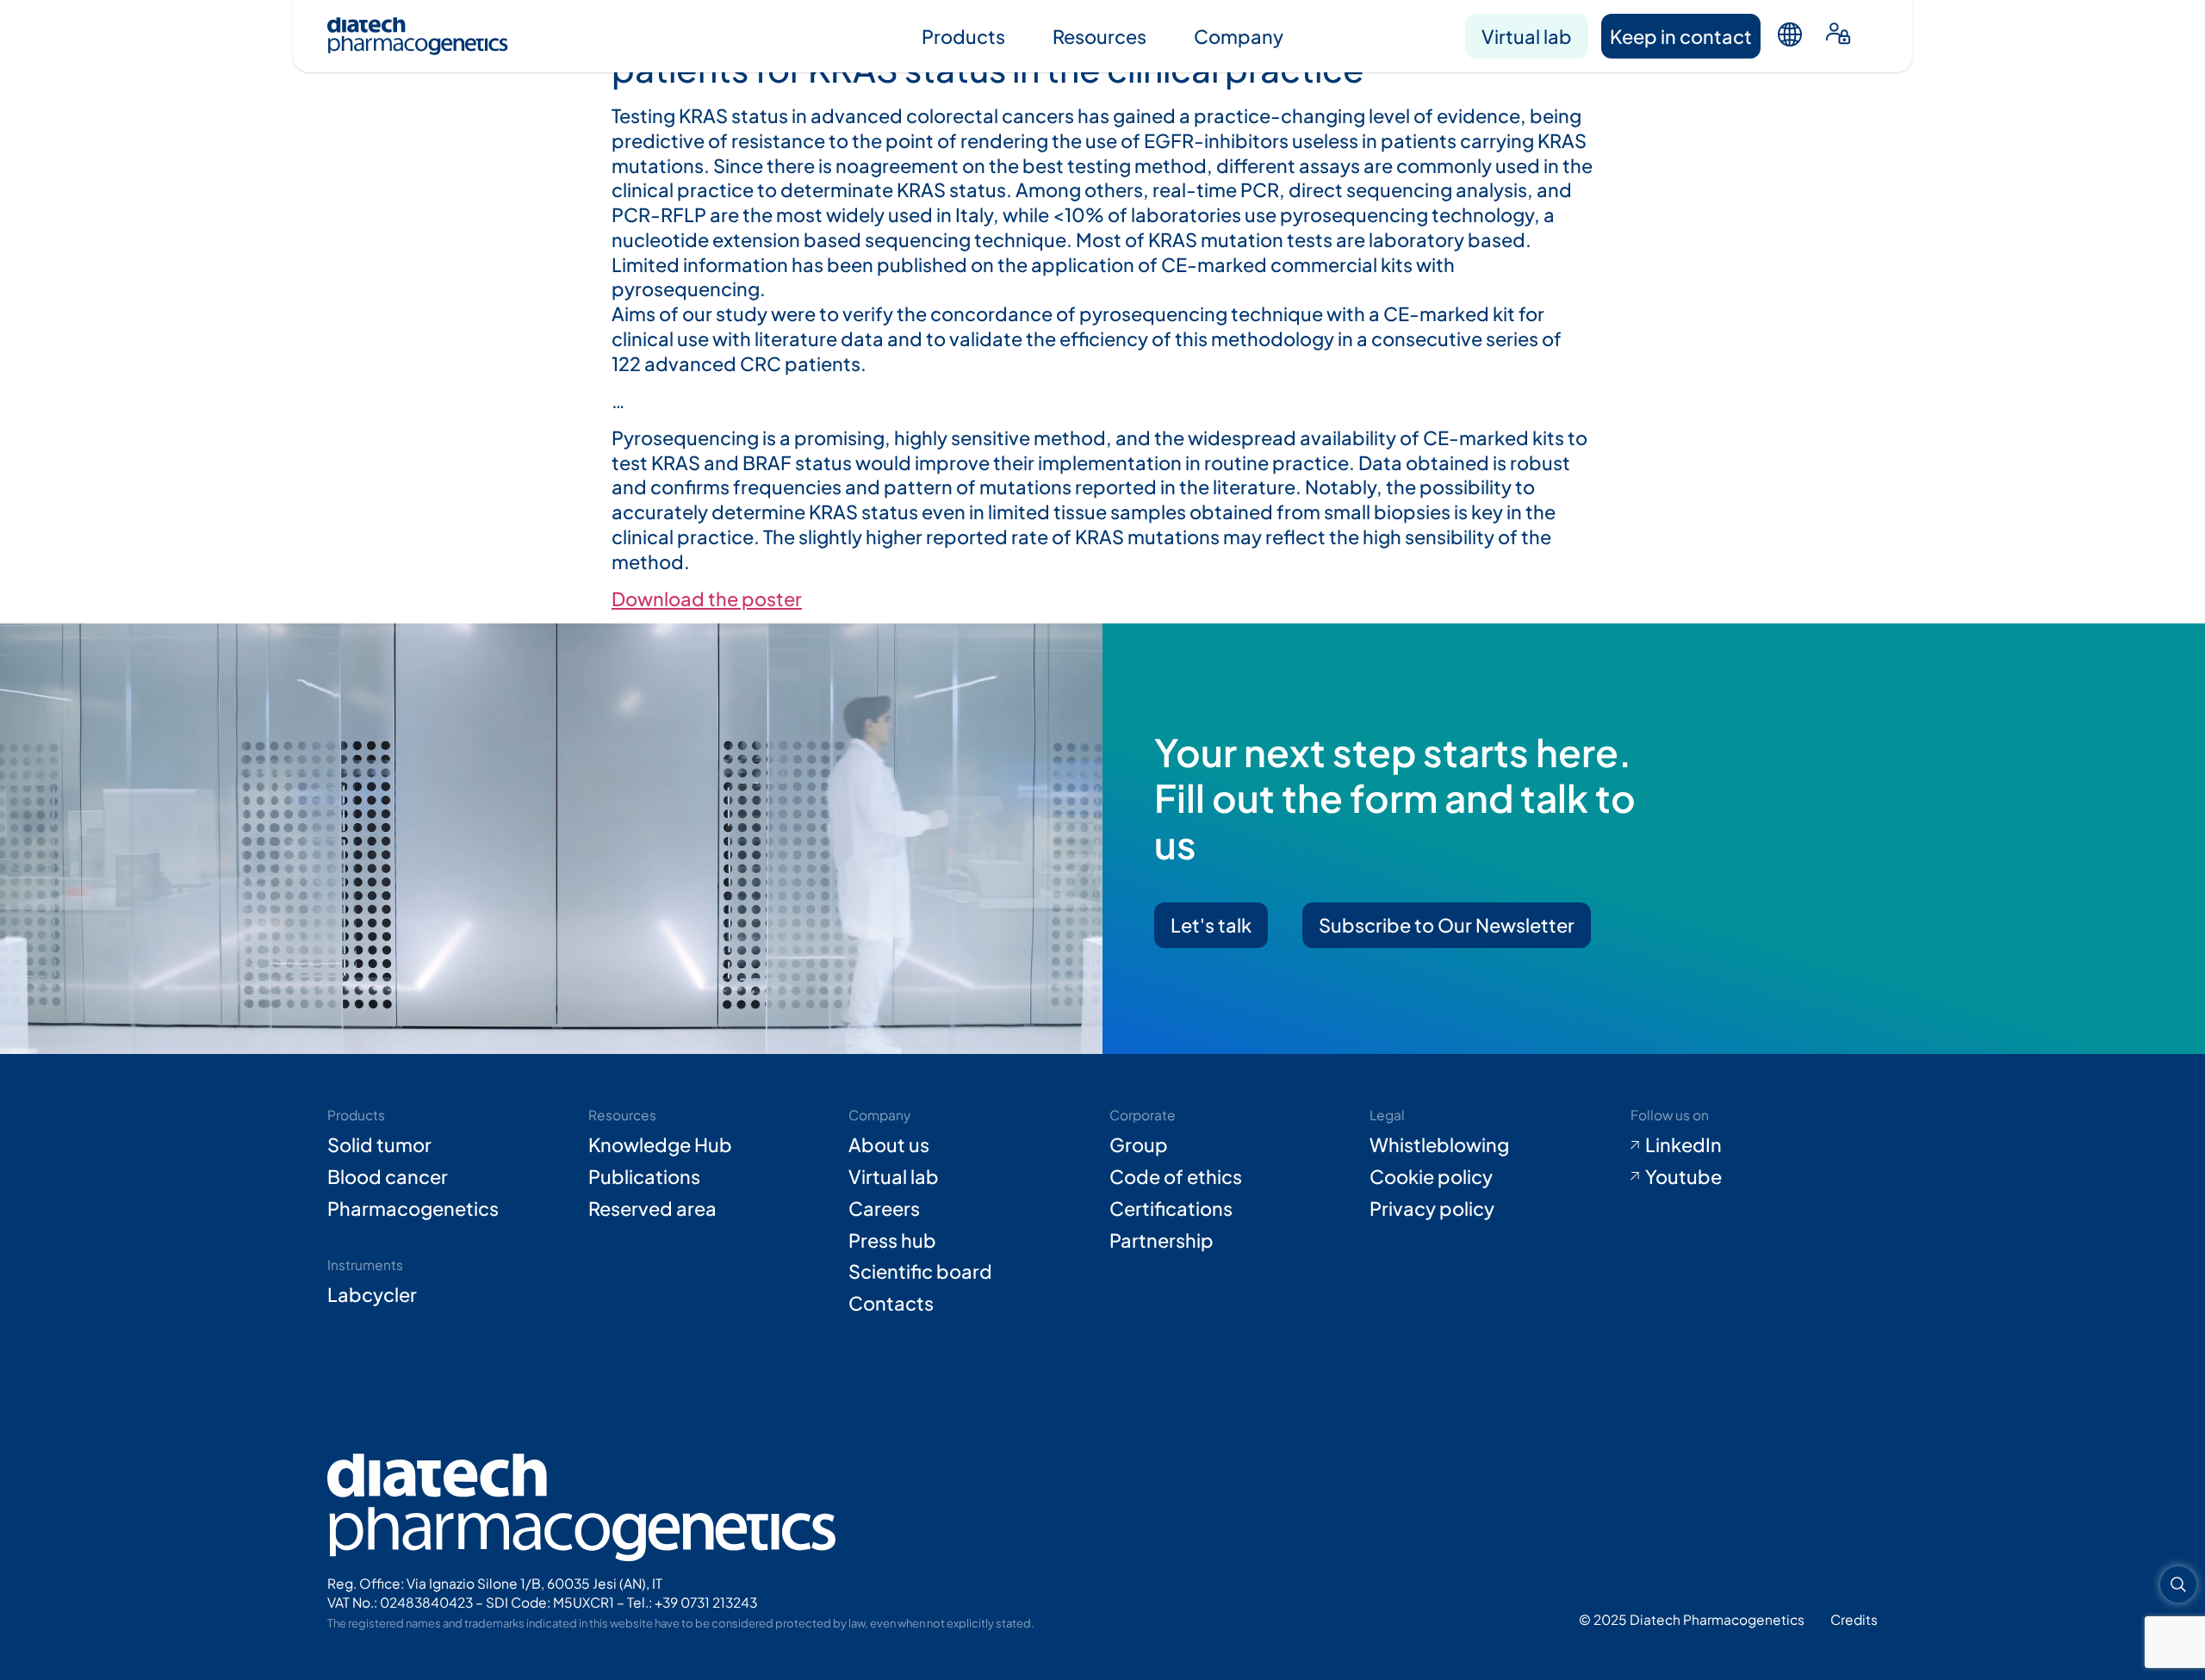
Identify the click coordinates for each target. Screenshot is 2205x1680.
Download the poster (707, 598)
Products (963, 36)
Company (1239, 36)
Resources (1099, 36)
